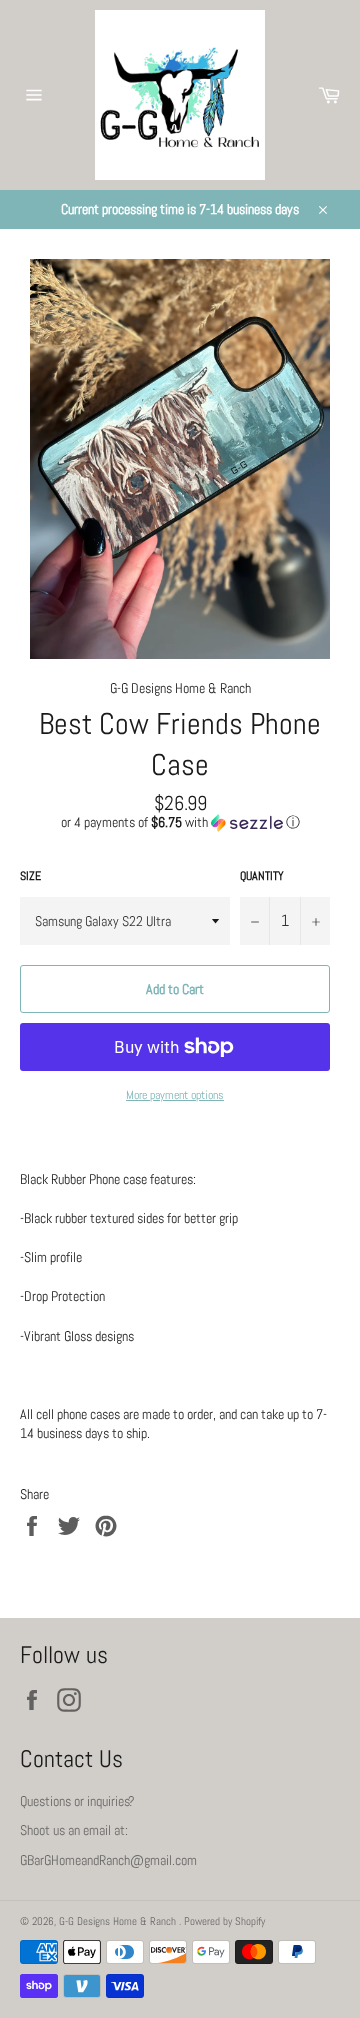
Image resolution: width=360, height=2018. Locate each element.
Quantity (262, 876)
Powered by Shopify (224, 1921)
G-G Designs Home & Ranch (119, 1921)
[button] (180, 822)
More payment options (175, 1095)
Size (30, 876)
